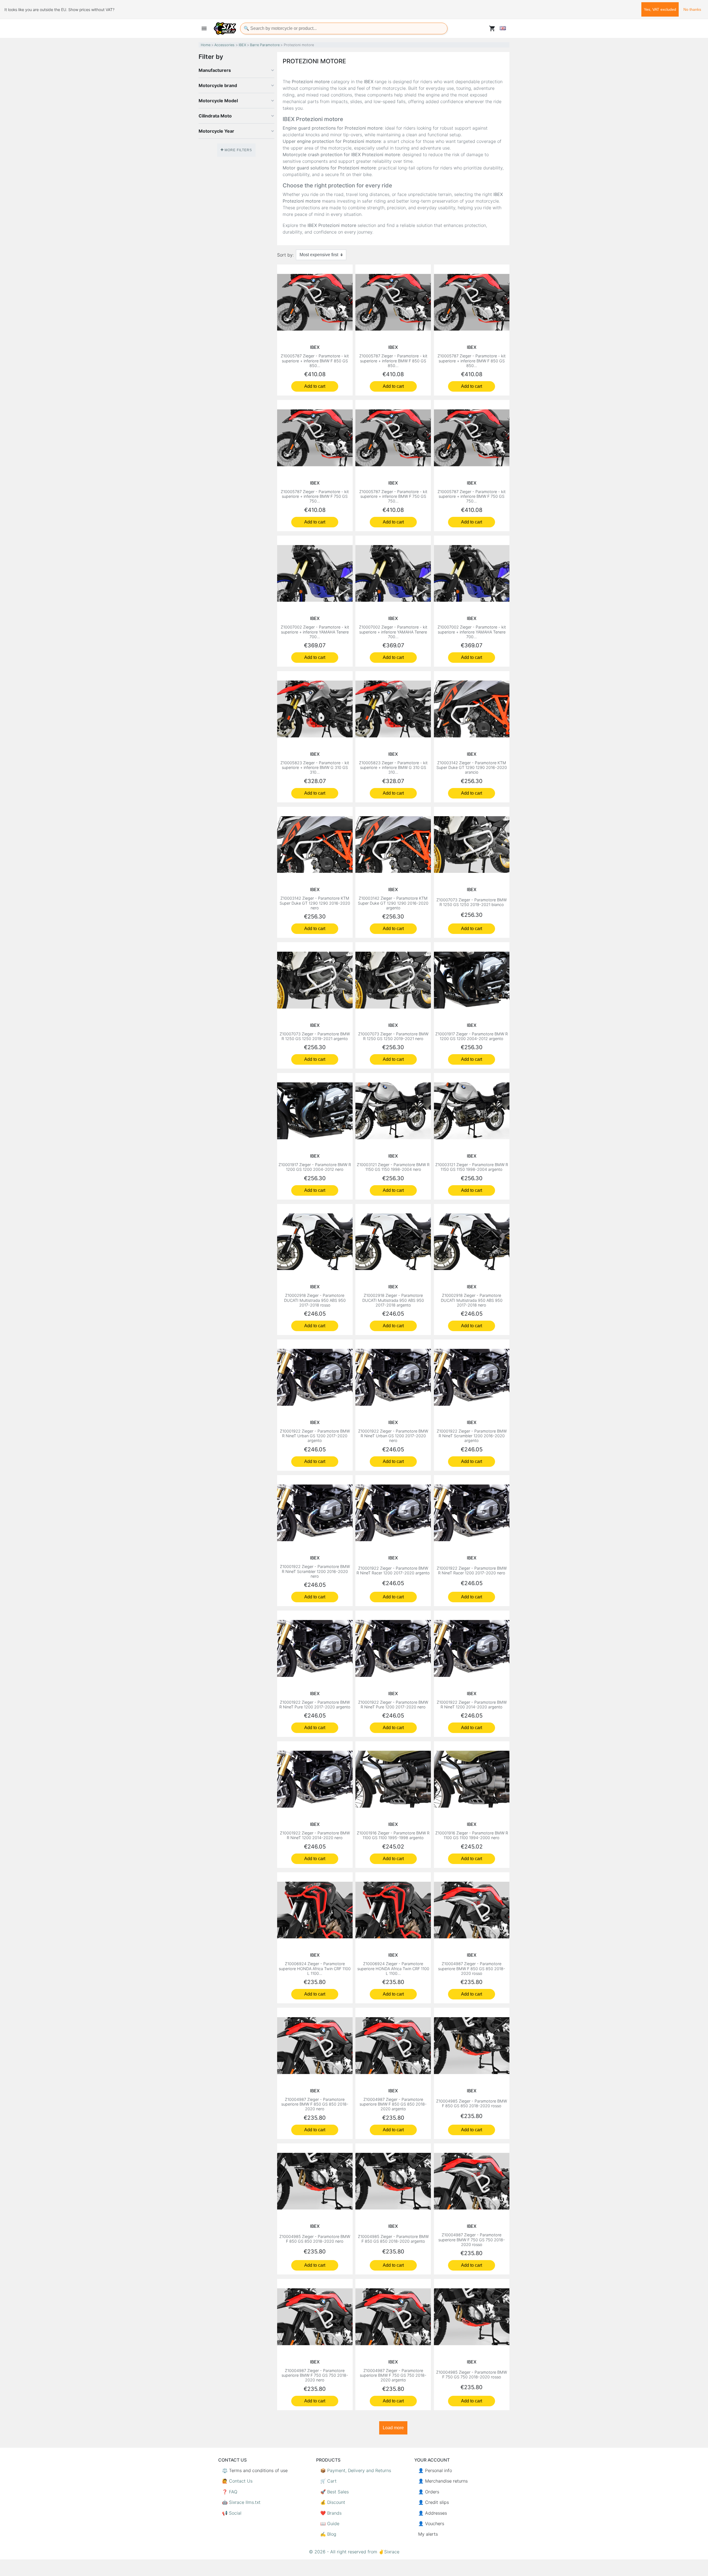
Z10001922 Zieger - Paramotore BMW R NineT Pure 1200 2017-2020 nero (393, 1705)
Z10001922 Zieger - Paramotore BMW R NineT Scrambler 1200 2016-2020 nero (315, 1571)
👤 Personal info (435, 2470)
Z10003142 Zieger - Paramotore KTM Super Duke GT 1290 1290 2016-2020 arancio (472, 768)
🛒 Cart (328, 2481)
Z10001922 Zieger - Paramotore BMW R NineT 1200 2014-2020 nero (315, 1835)
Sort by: (285, 255)
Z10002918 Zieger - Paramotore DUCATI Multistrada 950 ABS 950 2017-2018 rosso (315, 1300)
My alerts (428, 2534)
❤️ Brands (331, 2513)
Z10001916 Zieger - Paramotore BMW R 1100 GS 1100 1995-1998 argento (393, 1835)
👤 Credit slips (434, 2502)
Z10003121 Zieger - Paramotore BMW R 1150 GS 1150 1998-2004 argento (472, 1167)
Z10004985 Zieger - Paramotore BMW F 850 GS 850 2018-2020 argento (393, 2239)
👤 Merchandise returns (443, 2481)
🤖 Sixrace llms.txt (241, 2502)
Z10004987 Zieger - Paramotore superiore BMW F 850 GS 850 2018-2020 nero (315, 2104)
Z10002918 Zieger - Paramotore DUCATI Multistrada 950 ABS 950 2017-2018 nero (472, 1300)
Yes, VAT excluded (660, 9)
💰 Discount (333, 2502)
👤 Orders (429, 2492)
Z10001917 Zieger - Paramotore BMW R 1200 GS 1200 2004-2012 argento (472, 1036)
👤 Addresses (433, 2513)
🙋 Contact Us (237, 2481)
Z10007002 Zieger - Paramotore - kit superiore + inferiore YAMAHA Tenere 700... (315, 632)
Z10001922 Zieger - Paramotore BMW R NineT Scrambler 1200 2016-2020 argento (472, 1436)
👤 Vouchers (431, 2523)
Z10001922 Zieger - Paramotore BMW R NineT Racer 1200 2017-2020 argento (393, 1570)
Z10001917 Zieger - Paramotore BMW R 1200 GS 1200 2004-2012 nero (315, 1167)
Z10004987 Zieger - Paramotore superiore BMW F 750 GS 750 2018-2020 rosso (472, 2240)
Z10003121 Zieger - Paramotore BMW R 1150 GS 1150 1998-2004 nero (393, 1167)
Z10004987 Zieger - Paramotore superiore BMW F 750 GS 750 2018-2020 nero (315, 2375)
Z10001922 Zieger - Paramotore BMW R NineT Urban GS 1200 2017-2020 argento (315, 1436)
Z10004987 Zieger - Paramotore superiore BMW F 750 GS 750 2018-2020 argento (393, 2375)
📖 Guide (330, 2523)
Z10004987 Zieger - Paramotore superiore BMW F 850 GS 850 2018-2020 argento (393, 2104)
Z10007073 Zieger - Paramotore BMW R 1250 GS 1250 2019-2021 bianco (472, 902)
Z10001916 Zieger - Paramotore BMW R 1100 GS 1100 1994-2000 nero (472, 1835)
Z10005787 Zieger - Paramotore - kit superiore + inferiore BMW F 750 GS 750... (315, 496)
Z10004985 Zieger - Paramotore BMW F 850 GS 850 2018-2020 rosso (472, 2103)
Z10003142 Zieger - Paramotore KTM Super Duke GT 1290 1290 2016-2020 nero (315, 903)
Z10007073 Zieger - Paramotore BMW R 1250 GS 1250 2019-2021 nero (393, 1036)
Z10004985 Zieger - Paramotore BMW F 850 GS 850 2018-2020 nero (315, 2239)
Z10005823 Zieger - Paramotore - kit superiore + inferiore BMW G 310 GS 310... (315, 768)
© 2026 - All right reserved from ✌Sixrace (354, 2552)
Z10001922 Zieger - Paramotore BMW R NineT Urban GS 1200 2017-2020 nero (393, 1436)
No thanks (692, 9)
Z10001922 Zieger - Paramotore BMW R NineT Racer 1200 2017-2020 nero (472, 1570)
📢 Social (232, 2513)
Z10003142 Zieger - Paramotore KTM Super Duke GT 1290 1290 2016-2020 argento (393, 903)
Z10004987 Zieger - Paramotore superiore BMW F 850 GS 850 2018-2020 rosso (472, 1968)
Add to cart (315, 386)
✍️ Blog (328, 2534)
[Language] (503, 28)
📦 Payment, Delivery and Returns (356, 2470)
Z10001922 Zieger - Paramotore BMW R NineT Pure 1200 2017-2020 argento (315, 1705)
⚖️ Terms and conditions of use (255, 2470)
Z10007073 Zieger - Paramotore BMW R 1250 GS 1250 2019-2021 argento (315, 1036)
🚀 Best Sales (335, 2492)
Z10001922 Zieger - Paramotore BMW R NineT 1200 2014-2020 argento (472, 1705)
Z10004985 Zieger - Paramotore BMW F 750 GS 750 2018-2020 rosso (472, 2375)
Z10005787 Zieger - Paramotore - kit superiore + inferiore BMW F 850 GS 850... (315, 361)
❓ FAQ (230, 2492)
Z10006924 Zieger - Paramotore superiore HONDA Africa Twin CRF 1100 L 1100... (315, 1968)
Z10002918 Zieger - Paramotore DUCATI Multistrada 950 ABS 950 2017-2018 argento (393, 1300)
